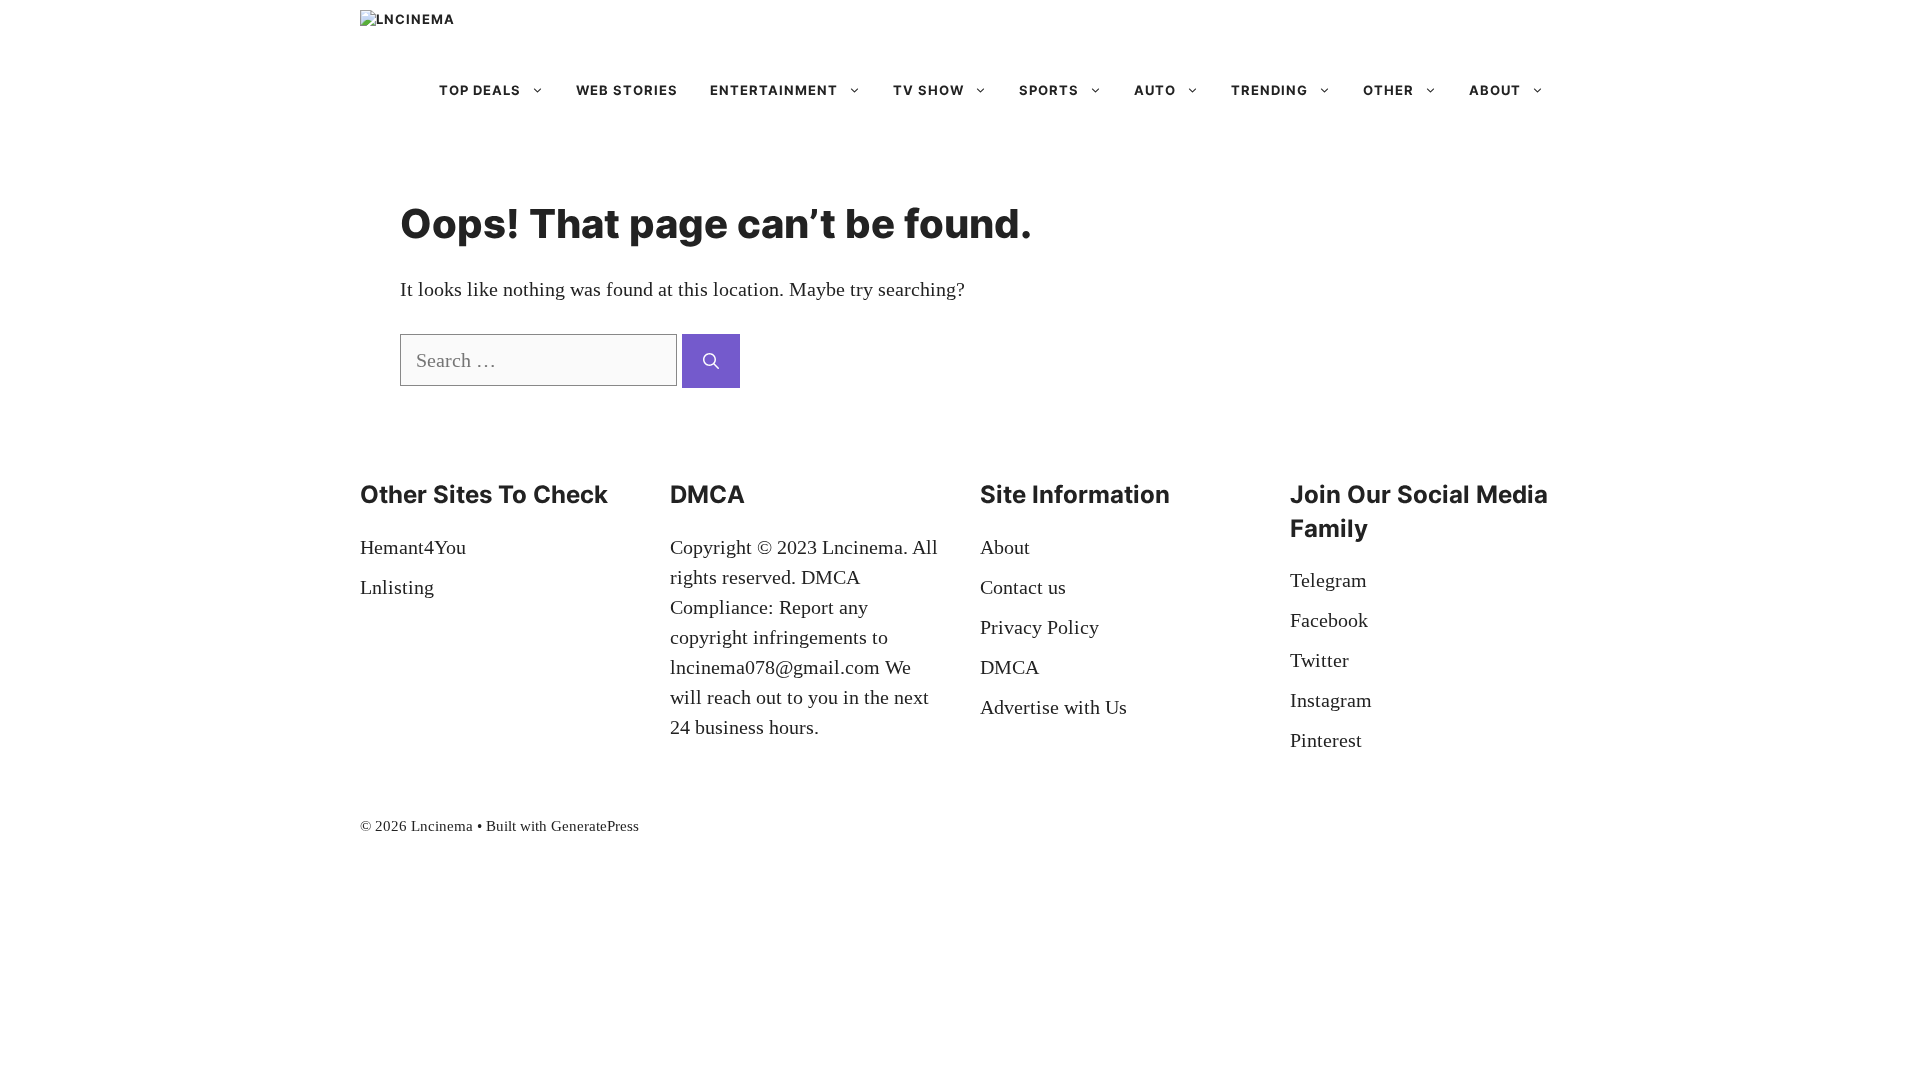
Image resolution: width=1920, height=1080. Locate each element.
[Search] (711, 361)
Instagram (1331, 700)
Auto (1155, 90)
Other (1388, 90)
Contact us (1023, 587)
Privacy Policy (1039, 627)
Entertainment (774, 90)
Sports (1049, 90)
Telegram (1328, 580)
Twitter (1319, 660)
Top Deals (480, 90)
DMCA (1009, 667)
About (1495, 90)
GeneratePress (595, 826)
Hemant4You (413, 547)
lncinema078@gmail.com (775, 667)
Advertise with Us (1053, 707)
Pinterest (1326, 740)
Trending (1269, 90)
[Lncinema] (469, 30)
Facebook (1329, 620)
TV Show (928, 90)
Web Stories (627, 90)
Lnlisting (397, 587)
